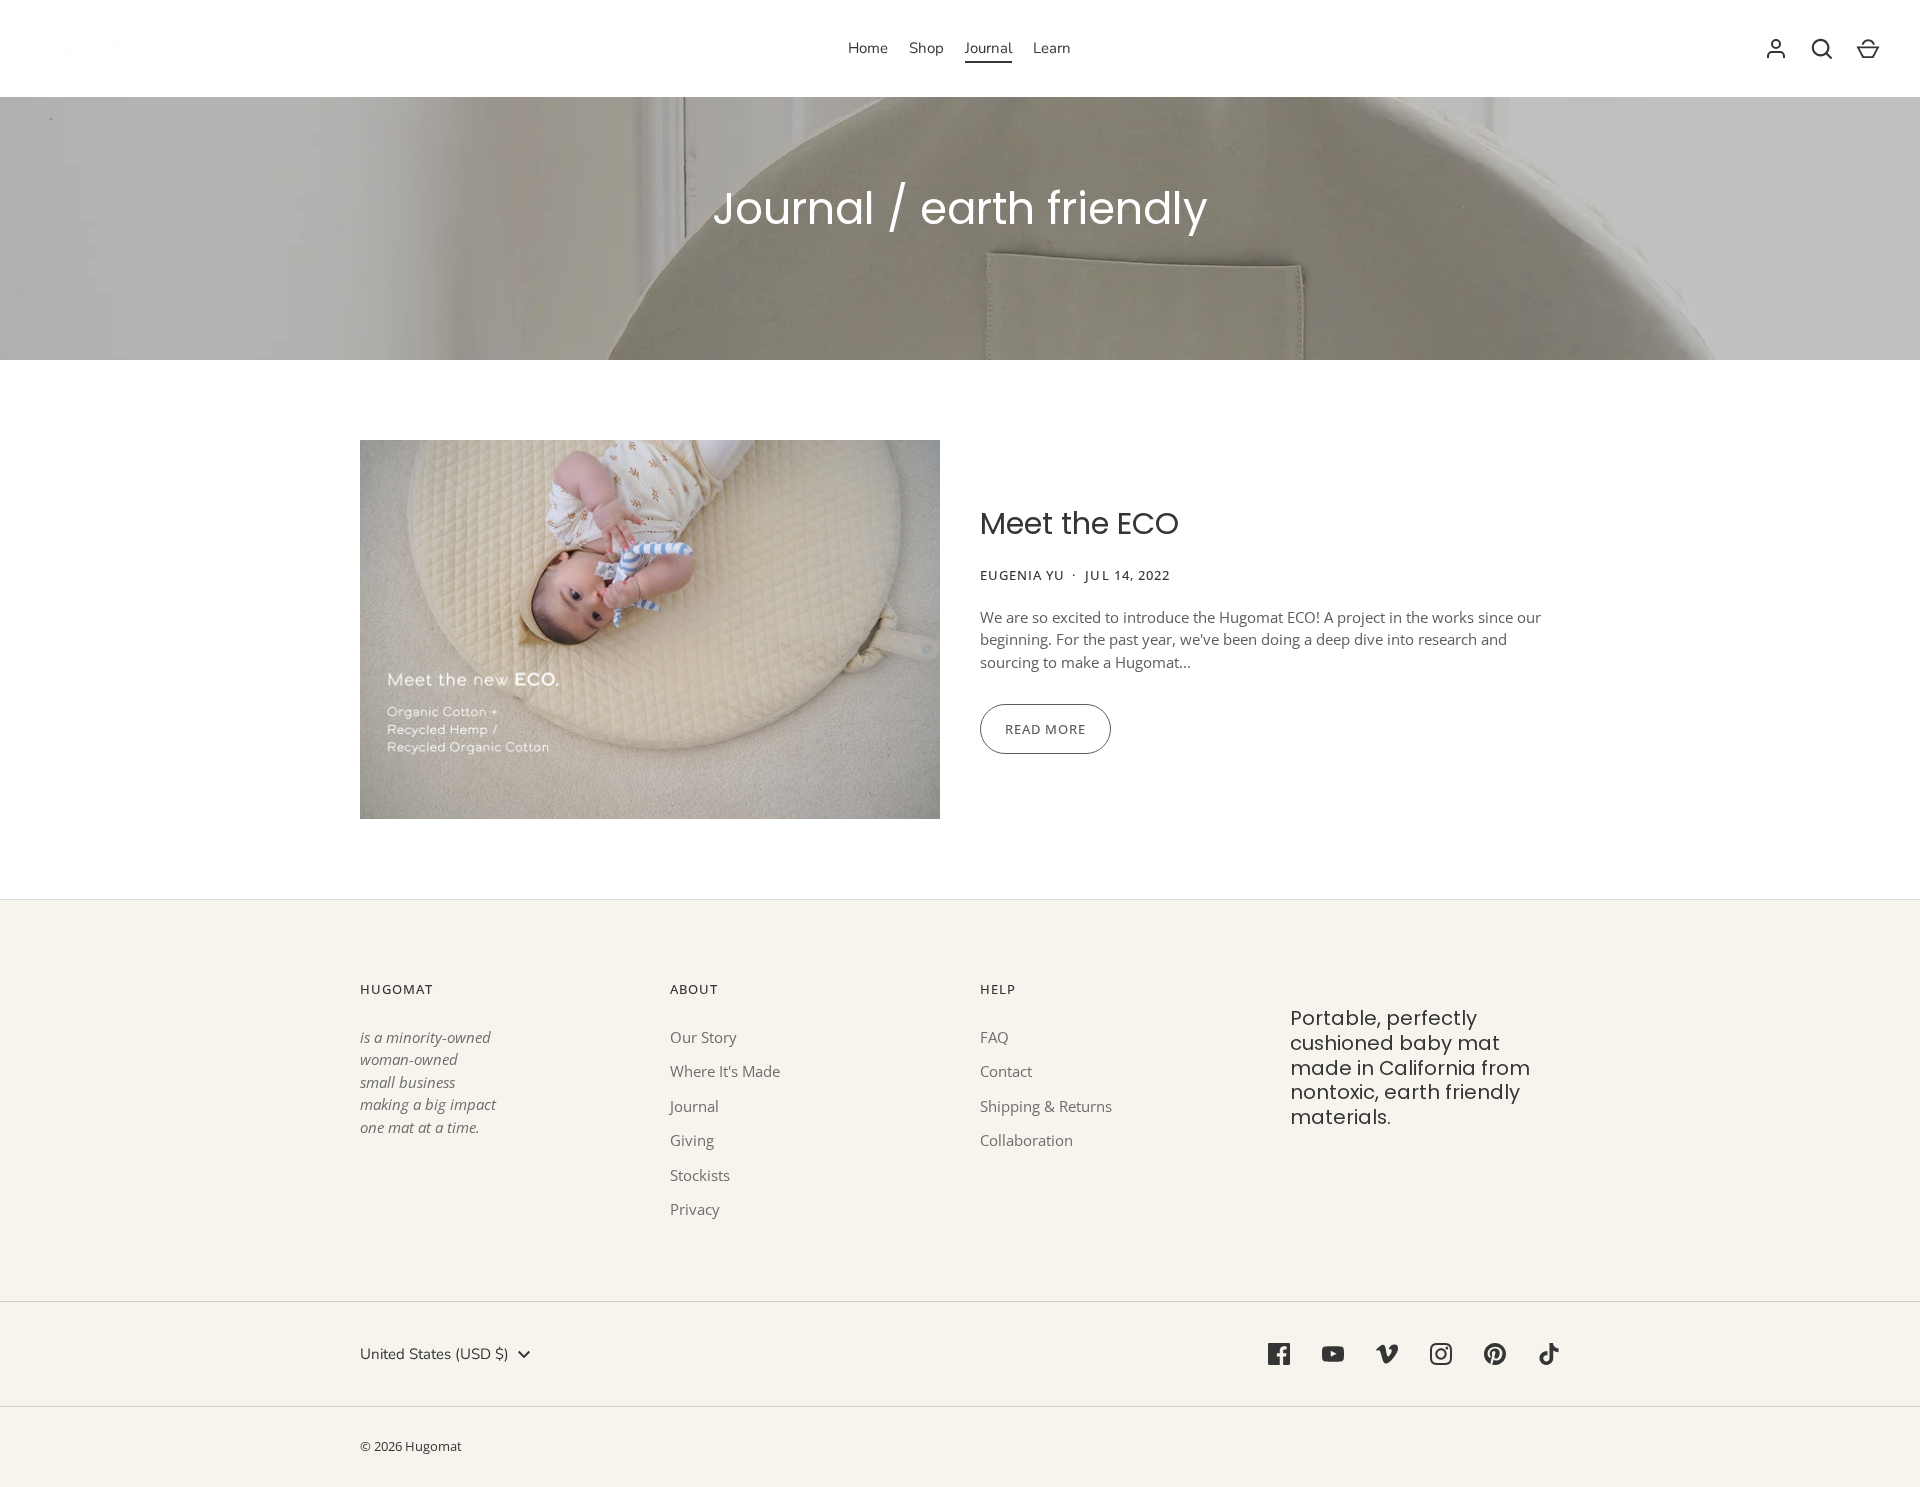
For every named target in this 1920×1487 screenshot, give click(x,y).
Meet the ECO (1079, 523)
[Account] (1776, 49)
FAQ (994, 1037)
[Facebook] (1279, 1354)
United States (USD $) (434, 1354)
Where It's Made (725, 1071)
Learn (1052, 48)
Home (868, 48)
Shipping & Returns (1046, 1106)
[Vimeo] (1387, 1354)
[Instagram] (1441, 1354)
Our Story (703, 1037)
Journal (988, 48)
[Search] (1822, 49)
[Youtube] (1333, 1354)
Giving (692, 1140)
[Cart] (1868, 49)
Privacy (695, 1209)
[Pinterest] (1495, 1354)
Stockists (700, 1175)
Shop (926, 48)
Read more (1045, 729)
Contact (1006, 1071)
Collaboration (1026, 1140)
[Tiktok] (1549, 1354)
